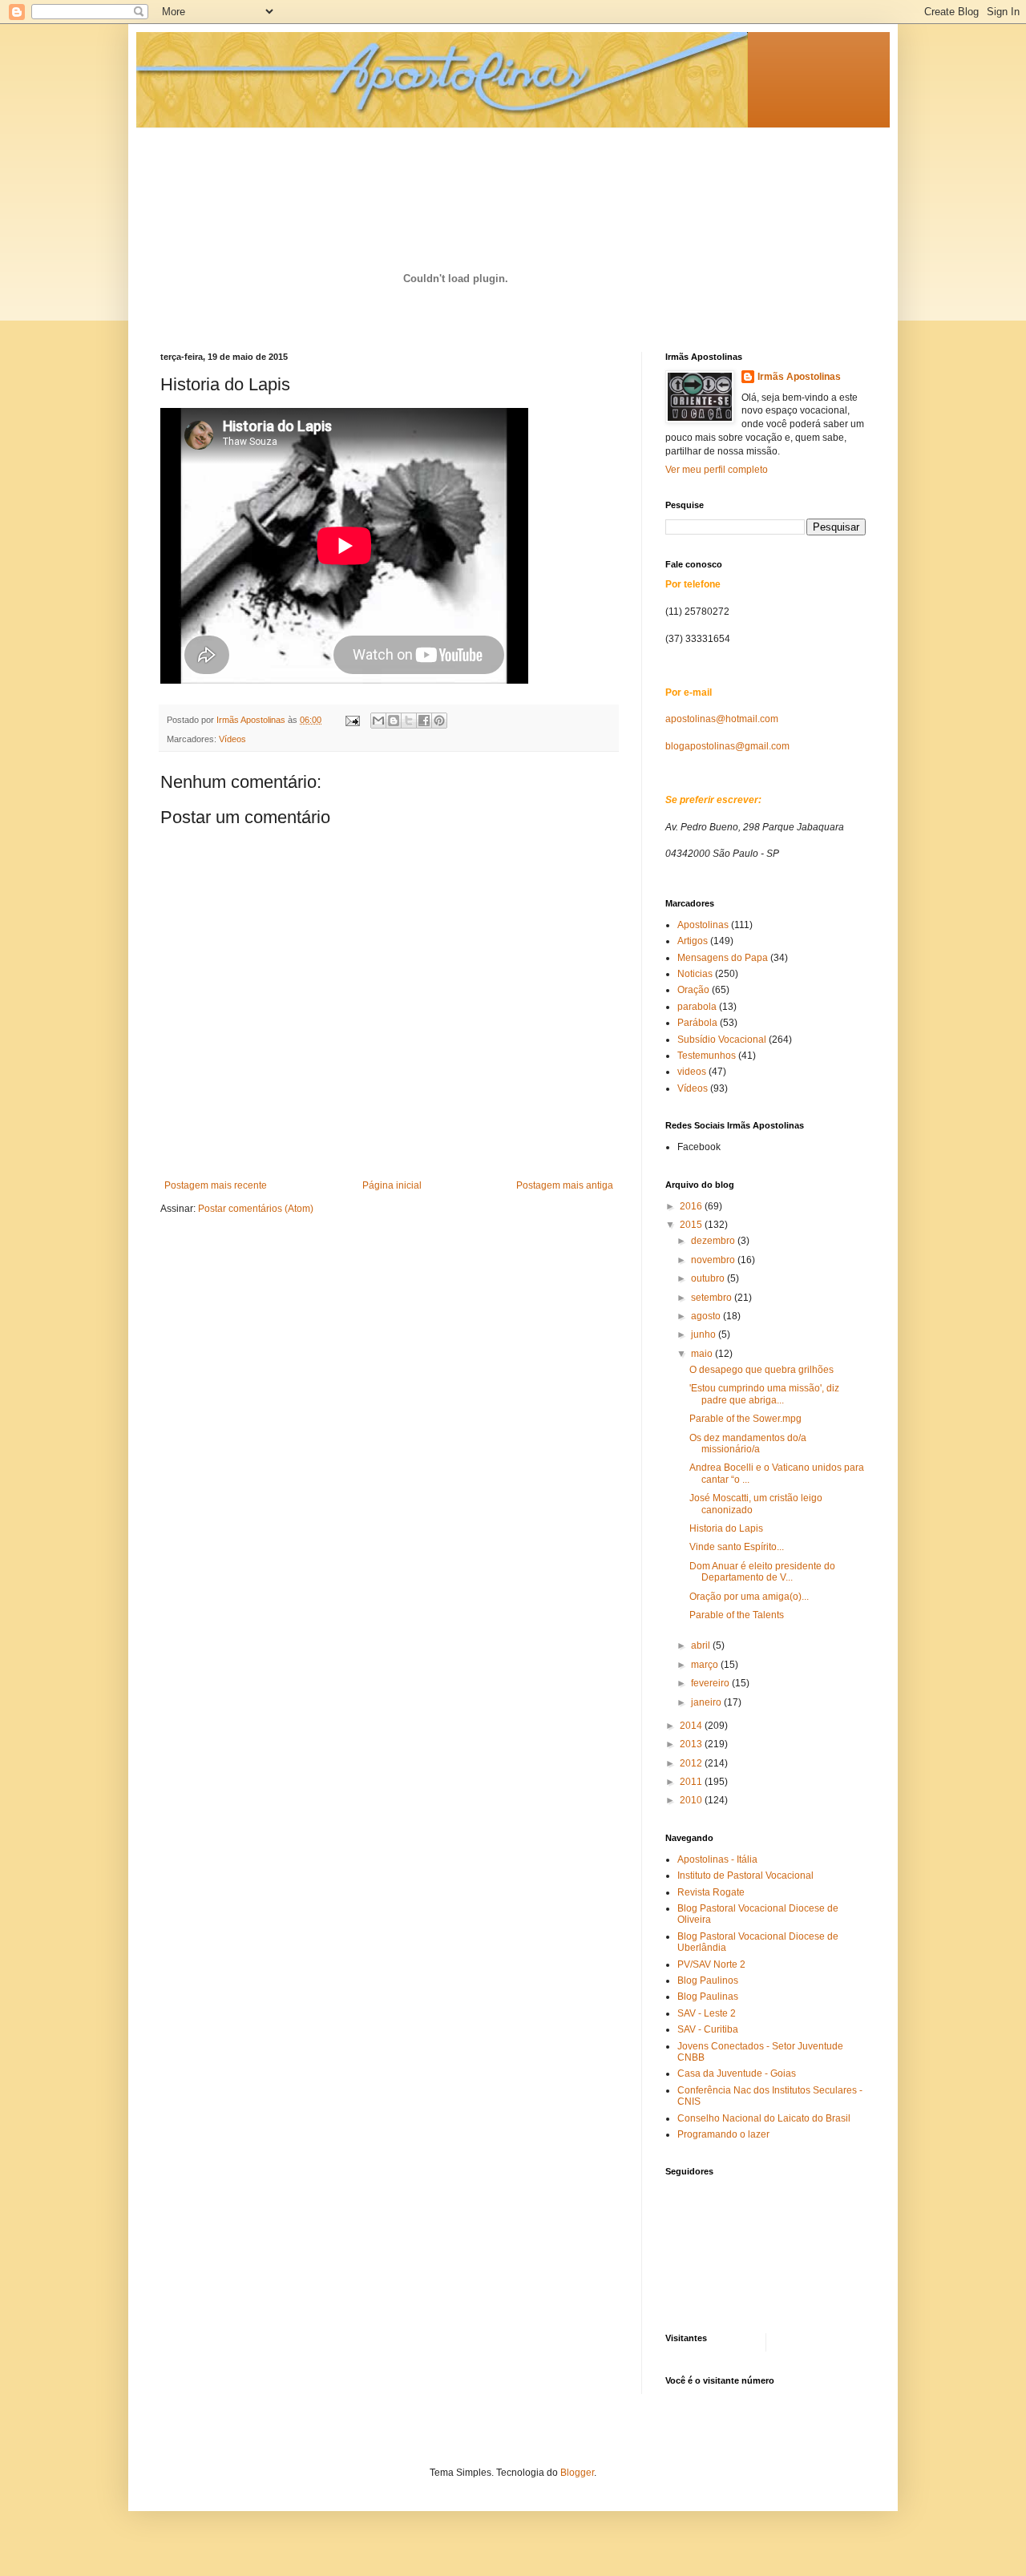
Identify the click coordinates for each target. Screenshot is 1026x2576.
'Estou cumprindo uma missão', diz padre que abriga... (764, 1394)
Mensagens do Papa (723, 958)
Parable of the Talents (737, 1615)
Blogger (577, 2473)
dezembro (714, 1241)
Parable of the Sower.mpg (745, 1419)
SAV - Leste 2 (707, 2013)
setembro (713, 1298)
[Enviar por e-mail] (378, 721)
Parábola (697, 1023)
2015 (692, 1225)
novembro (714, 1260)
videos (692, 1072)
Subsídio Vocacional (722, 1040)
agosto (707, 1316)
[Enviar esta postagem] (352, 720)
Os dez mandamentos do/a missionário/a (748, 1443)
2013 (692, 1744)
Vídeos (232, 739)
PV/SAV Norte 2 (711, 1964)
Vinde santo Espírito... (737, 1547)
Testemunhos (707, 1056)
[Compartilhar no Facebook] (424, 721)
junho (705, 1334)
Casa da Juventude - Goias (737, 2073)
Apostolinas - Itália (717, 1859)
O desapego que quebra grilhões (761, 1370)
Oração (693, 990)
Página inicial (392, 1185)
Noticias (695, 974)
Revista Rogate (711, 1892)
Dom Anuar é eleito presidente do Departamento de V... (762, 1572)
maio (703, 1354)
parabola (697, 1007)
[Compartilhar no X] (409, 721)
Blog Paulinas (708, 1997)
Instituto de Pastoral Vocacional (745, 1875)
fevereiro (711, 1683)
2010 (692, 1800)
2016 (692, 1206)
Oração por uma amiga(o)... (749, 1597)
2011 (692, 1782)
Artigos (693, 941)
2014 (692, 1726)
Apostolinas (703, 925)
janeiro (707, 1702)
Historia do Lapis (726, 1528)
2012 (692, 1763)
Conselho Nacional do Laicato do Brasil (764, 2118)
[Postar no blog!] (394, 721)
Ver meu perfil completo (717, 470)
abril (702, 1645)
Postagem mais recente (216, 1185)
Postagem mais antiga (565, 1185)
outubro (709, 1278)
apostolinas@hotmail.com (722, 719)
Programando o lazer (723, 2134)
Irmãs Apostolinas (799, 377)
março (706, 1665)
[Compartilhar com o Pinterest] (439, 721)
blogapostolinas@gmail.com (727, 746)
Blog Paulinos (708, 1980)
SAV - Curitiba (708, 2029)
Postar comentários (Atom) (256, 1209)
